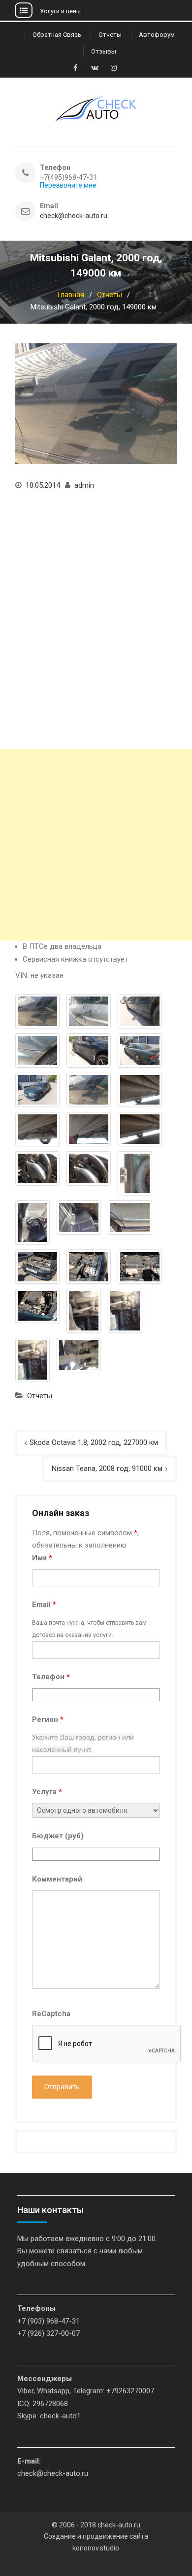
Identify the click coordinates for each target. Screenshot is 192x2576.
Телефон (51, 1677)
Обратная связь (57, 35)
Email (44, 1605)
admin (84, 485)
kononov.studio (96, 2548)
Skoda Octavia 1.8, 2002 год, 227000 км (94, 1442)
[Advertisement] (96, 845)
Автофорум (157, 35)
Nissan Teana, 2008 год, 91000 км (107, 1468)
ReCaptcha (51, 2014)
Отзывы (104, 51)
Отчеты (110, 35)
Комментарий (57, 1879)
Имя (42, 1558)
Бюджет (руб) (58, 1836)
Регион (48, 1719)
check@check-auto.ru (74, 216)
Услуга (47, 1792)
